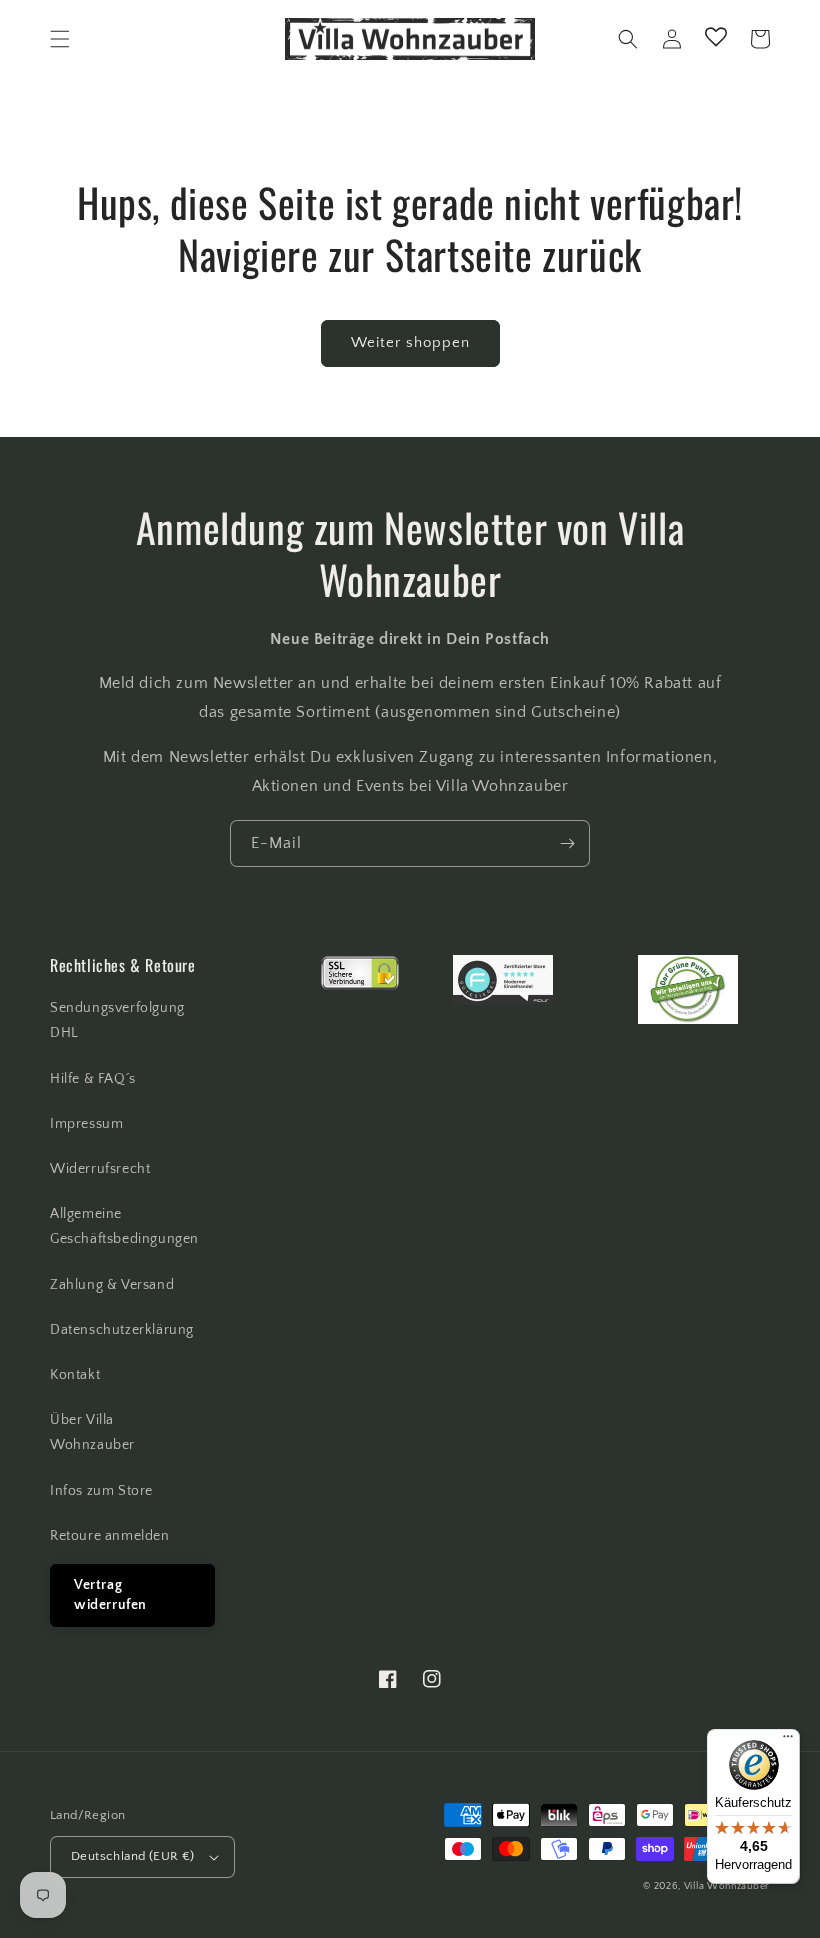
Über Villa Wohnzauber (92, 1432)
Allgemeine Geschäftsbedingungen (124, 1226)
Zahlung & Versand (112, 1285)
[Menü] (788, 1741)
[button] (60, 39)
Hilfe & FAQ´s (93, 1079)
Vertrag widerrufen (110, 1595)
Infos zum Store (101, 1491)
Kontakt (75, 1375)
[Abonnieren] (567, 843)
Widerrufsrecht (100, 1169)
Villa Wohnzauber (727, 1886)
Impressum (86, 1124)
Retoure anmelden (110, 1536)
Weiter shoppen (410, 342)
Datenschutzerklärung (122, 1330)
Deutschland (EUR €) (133, 1856)
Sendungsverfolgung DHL (117, 1020)
